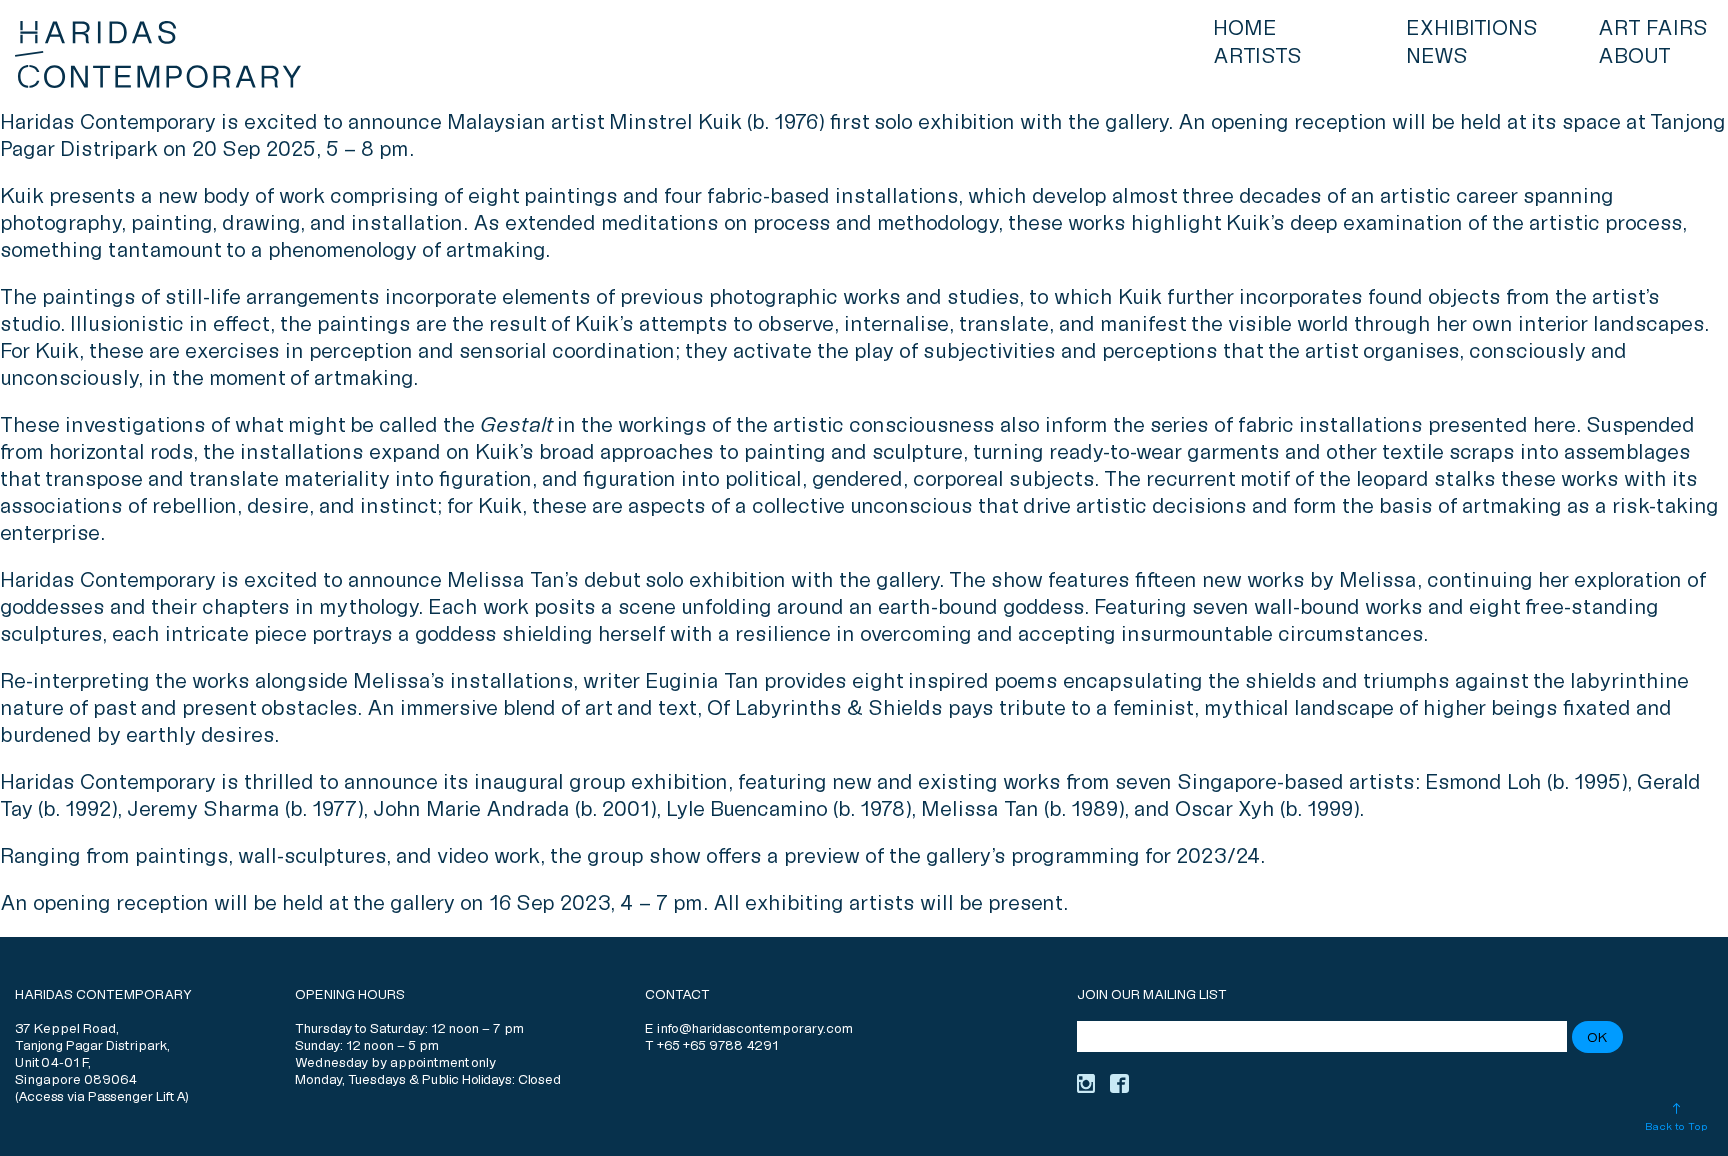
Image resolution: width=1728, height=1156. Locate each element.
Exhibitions (1472, 29)
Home (1245, 29)
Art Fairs (1653, 29)
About (1634, 57)
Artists (1257, 57)
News (1437, 57)
